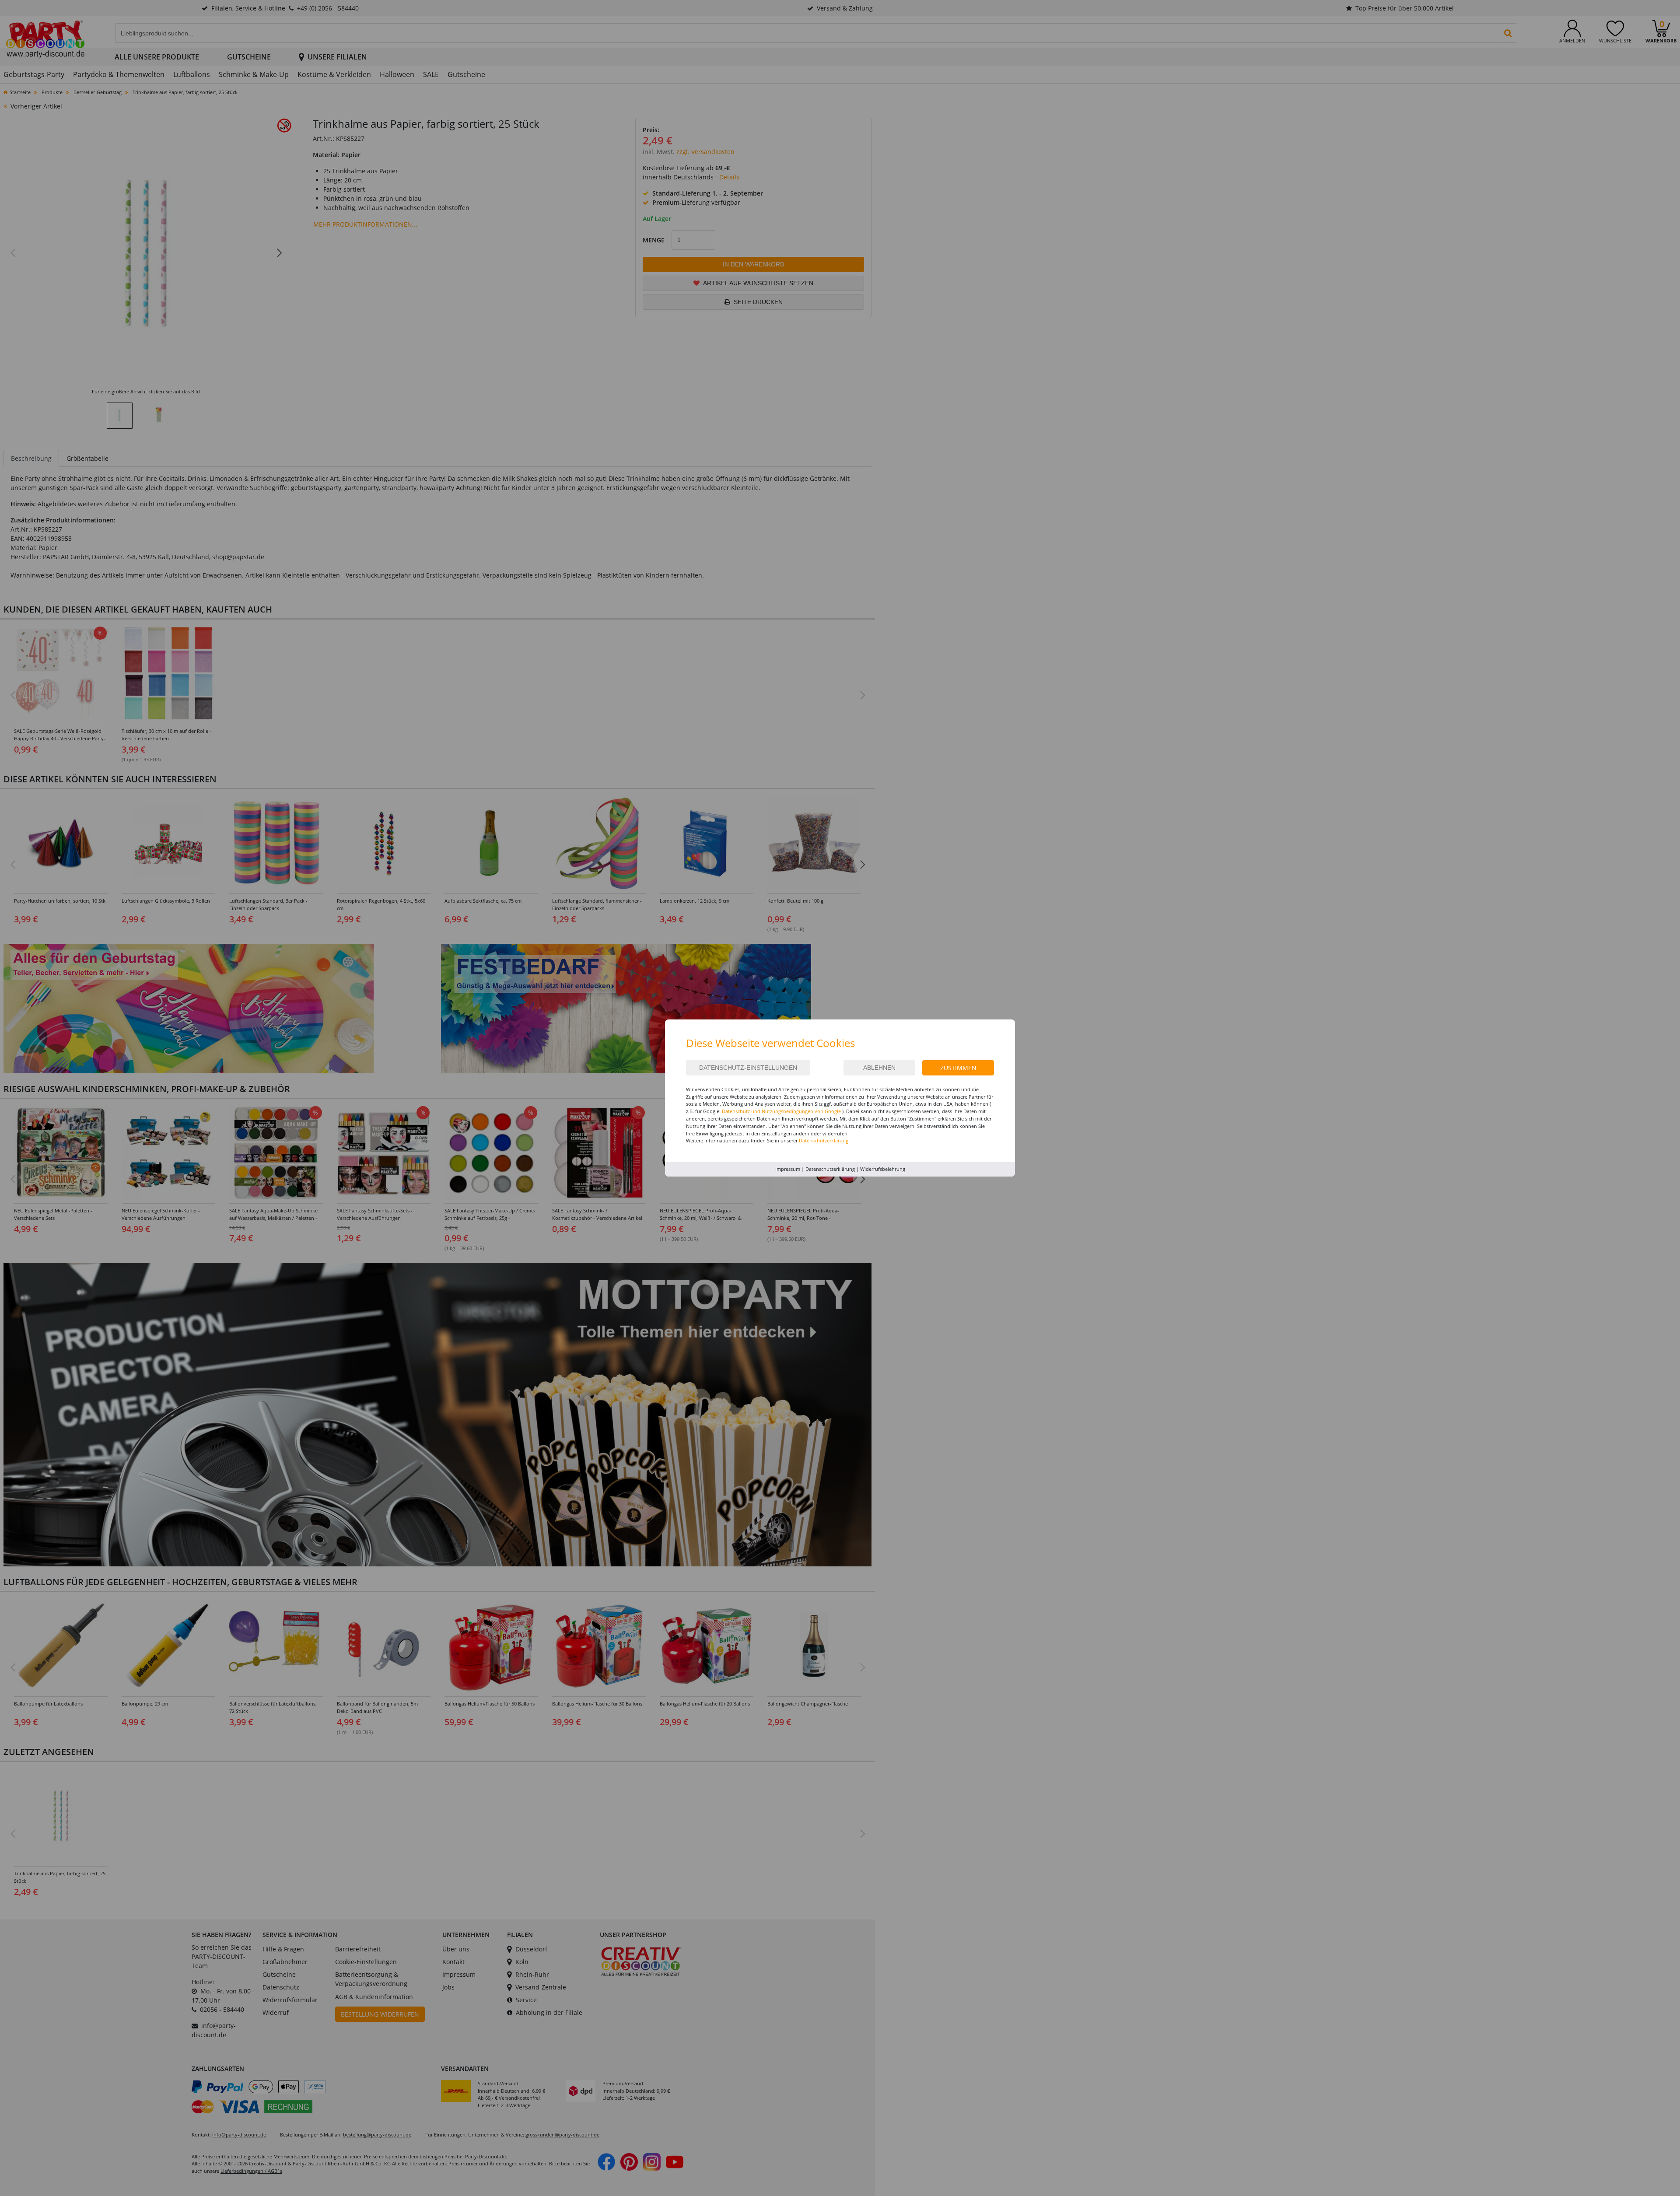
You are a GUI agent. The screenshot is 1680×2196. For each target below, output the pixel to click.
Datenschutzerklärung (830, 1169)
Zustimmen (958, 1068)
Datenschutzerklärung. (824, 1140)
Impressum (788, 1169)
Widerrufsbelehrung (883, 1169)
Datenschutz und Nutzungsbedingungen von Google (781, 1111)
